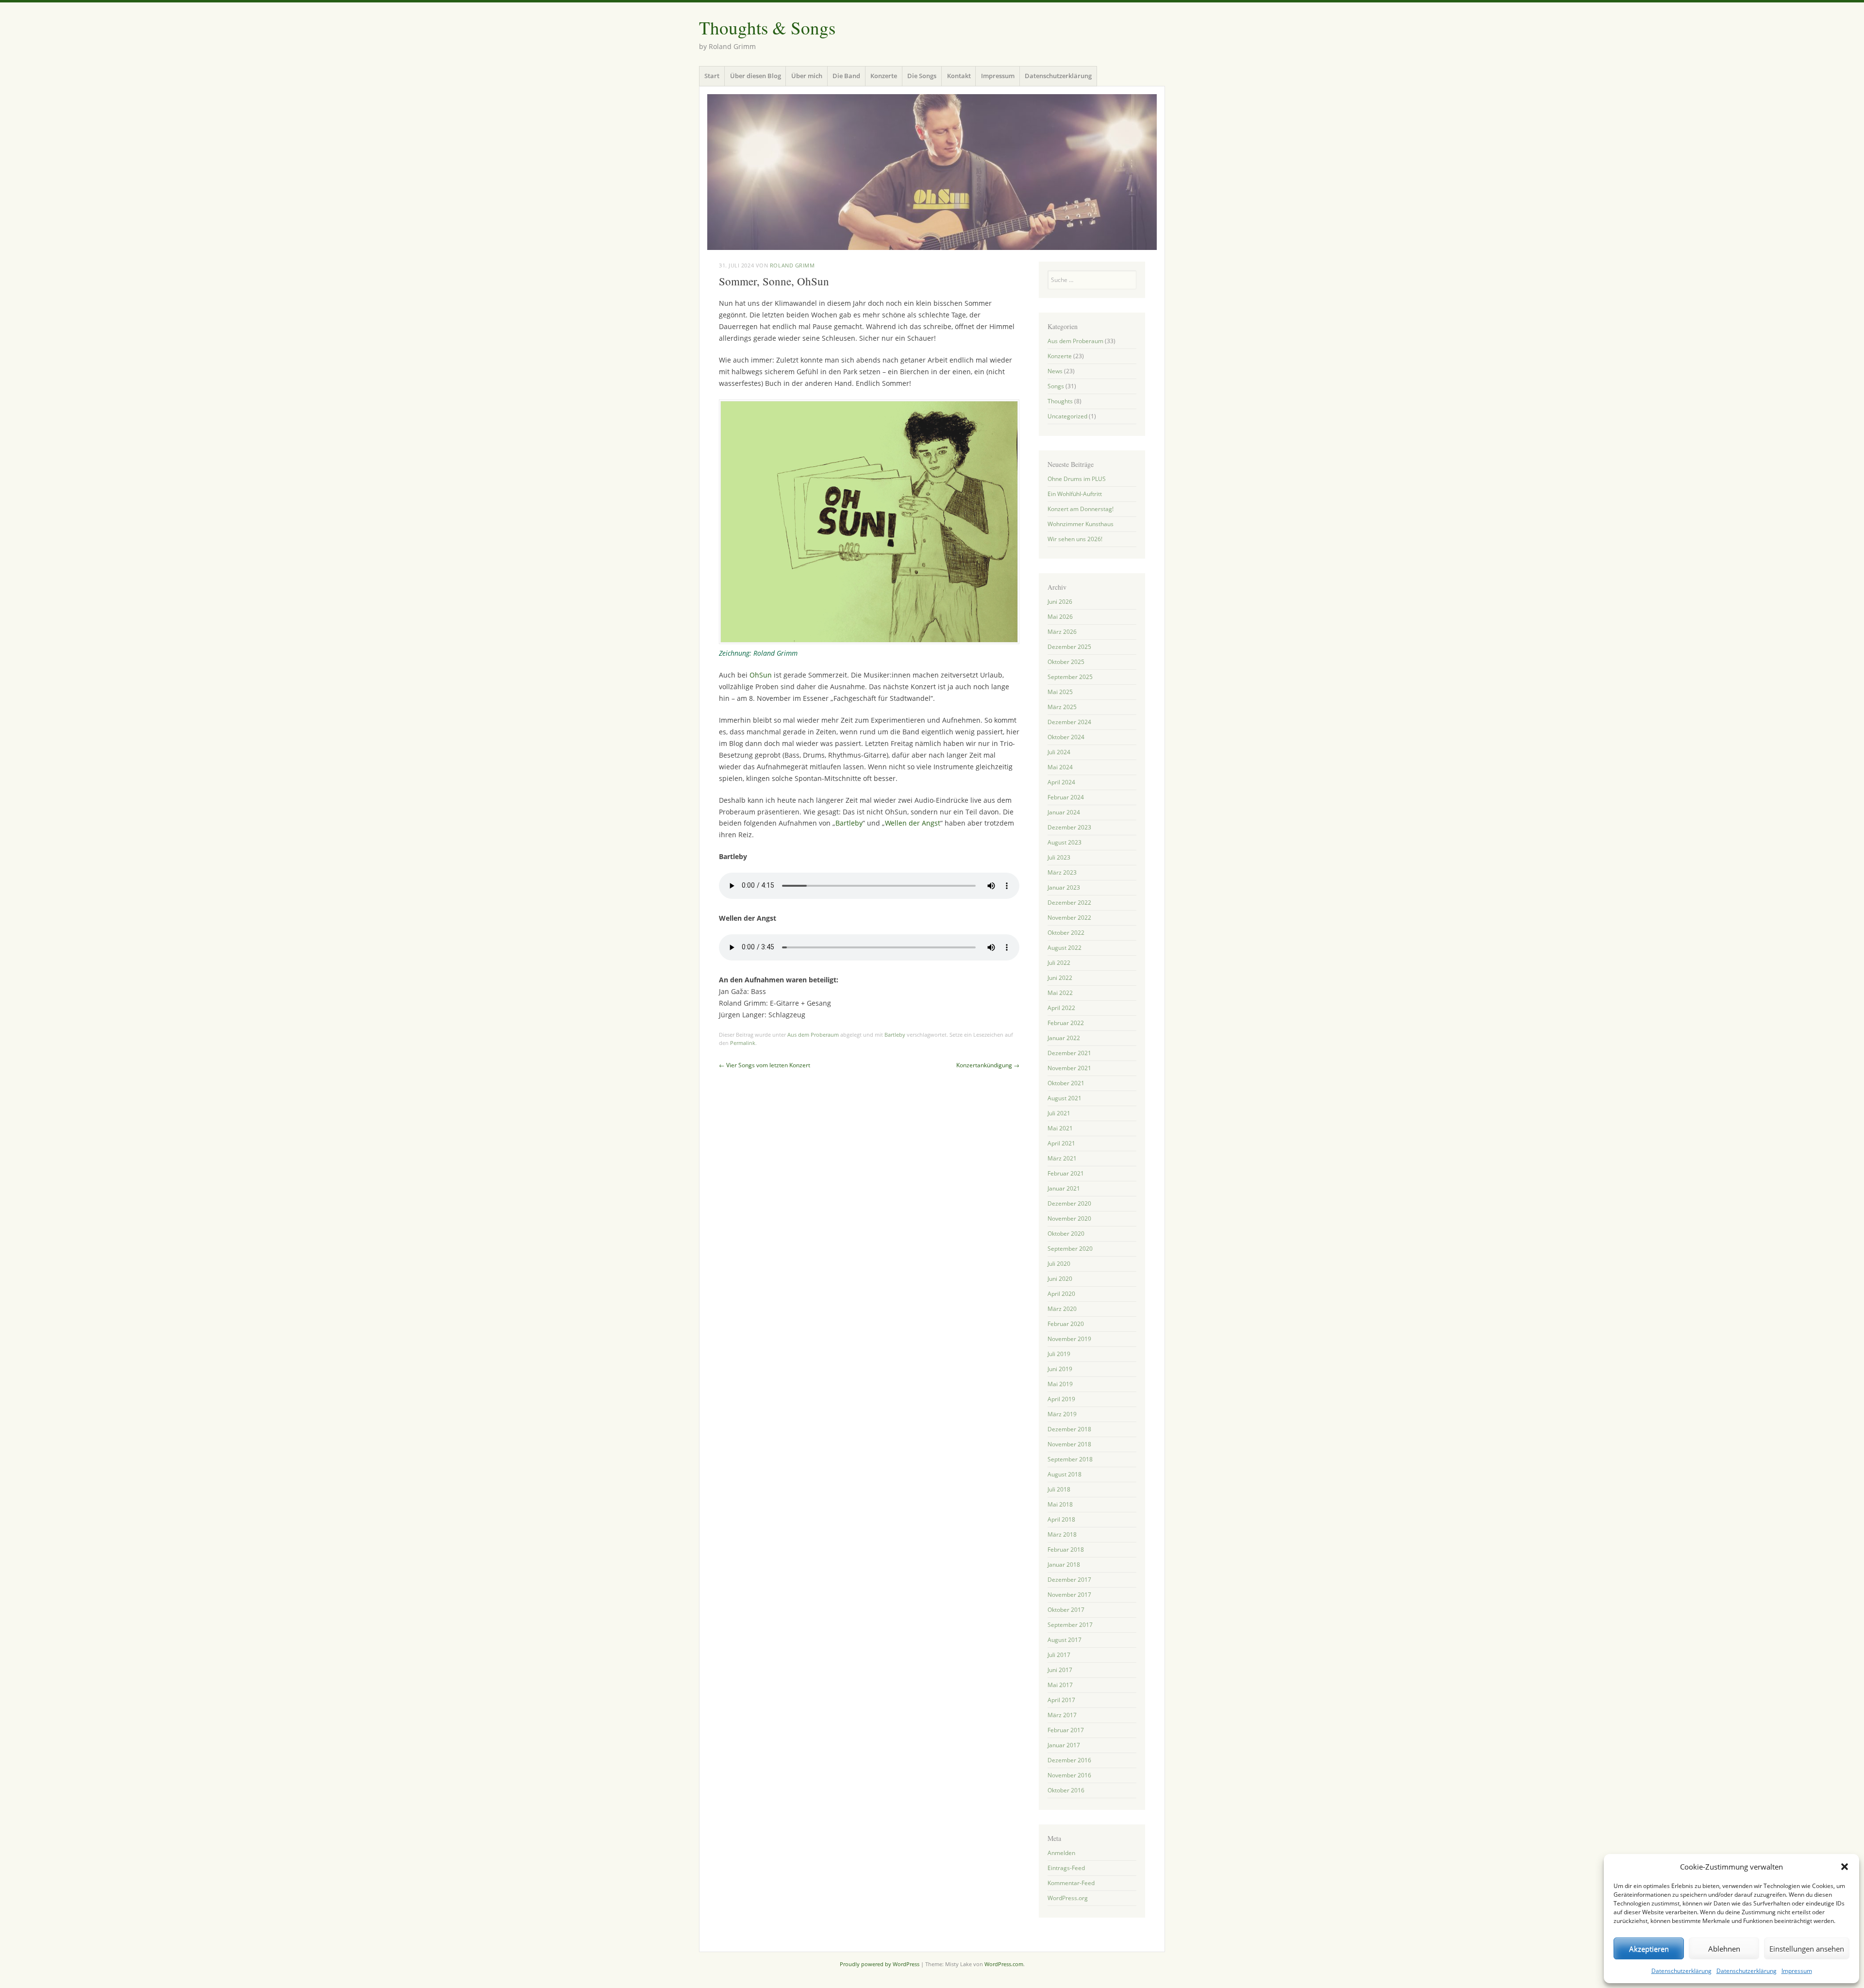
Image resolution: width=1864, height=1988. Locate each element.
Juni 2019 (1060, 1369)
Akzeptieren (1649, 1949)
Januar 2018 (1064, 1565)
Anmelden (1061, 1853)
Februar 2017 (1066, 1730)
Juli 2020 (1059, 1264)
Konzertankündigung (988, 1065)
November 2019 (1069, 1339)
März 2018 (1062, 1534)
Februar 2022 (1066, 1023)
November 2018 (1069, 1444)
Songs (1056, 386)
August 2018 (1065, 1474)
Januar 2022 (1064, 1038)
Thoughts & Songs (767, 27)
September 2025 (1070, 677)
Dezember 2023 (1069, 827)
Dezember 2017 (1069, 1580)
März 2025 (1062, 707)
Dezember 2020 (1069, 1203)
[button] (1845, 1867)
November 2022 (1069, 918)
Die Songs (922, 76)
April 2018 (1061, 1519)
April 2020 (1061, 1294)
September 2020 (1070, 1249)
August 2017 (1065, 1640)
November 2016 (1069, 1775)
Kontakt (959, 76)
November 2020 (1069, 1218)
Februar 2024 (1066, 797)
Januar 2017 (1064, 1745)
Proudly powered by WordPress (880, 1964)
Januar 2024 (1064, 812)
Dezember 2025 (1069, 647)
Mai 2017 (1060, 1685)
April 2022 (1061, 1008)
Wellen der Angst (913, 823)
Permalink (743, 1043)
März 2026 (1062, 632)
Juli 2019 (1059, 1354)
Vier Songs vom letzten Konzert (765, 1065)
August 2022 (1065, 948)
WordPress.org (1068, 1898)
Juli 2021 (1059, 1113)
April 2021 (1061, 1143)
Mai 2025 (1060, 692)
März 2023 (1062, 872)
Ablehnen (1724, 1949)
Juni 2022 (1060, 978)
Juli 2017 (1059, 1655)
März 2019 (1062, 1414)
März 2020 (1062, 1309)
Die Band (846, 76)
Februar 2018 (1066, 1549)
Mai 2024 (1060, 767)
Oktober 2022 (1066, 933)
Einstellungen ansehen (1807, 1949)
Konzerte (884, 76)
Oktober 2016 (1066, 1790)
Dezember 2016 (1069, 1760)
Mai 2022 (1060, 993)
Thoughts (1060, 401)
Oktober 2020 (1066, 1234)
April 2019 (1061, 1399)
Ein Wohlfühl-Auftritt (1075, 494)
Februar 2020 (1066, 1324)
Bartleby (849, 823)
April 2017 (1061, 1700)
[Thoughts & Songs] (932, 172)
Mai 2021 (1060, 1128)
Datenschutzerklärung (1681, 1971)
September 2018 (1070, 1459)
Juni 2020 (1060, 1279)
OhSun (761, 675)
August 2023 (1065, 842)
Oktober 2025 (1066, 662)
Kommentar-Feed (1071, 1883)
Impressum (1797, 1971)
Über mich (807, 76)
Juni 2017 (1060, 1670)
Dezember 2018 (1069, 1429)
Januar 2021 (1064, 1188)
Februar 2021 (1066, 1173)
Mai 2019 (1060, 1384)
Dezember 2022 (1069, 903)
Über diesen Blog (756, 76)
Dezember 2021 (1069, 1053)
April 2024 (1061, 782)
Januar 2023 (1064, 887)
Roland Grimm (792, 265)
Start (712, 76)
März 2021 (1062, 1158)
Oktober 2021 (1066, 1083)
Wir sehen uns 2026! (1075, 539)
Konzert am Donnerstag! (1081, 509)
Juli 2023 (1059, 857)
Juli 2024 (1059, 752)
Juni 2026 (1060, 602)
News (1055, 371)
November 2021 (1069, 1068)
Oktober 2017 (1066, 1610)
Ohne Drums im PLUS (1077, 479)
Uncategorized (1067, 416)
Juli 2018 (1059, 1489)
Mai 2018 (1060, 1504)
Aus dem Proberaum (813, 1035)
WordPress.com (1004, 1964)
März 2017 (1062, 1715)
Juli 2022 (1059, 963)
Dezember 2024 (1069, 722)
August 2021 (1065, 1098)
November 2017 (1069, 1595)
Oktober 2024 (1066, 737)
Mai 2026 (1060, 617)
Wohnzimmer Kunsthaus (1081, 524)
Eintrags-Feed (1066, 1868)
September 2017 (1070, 1625)
